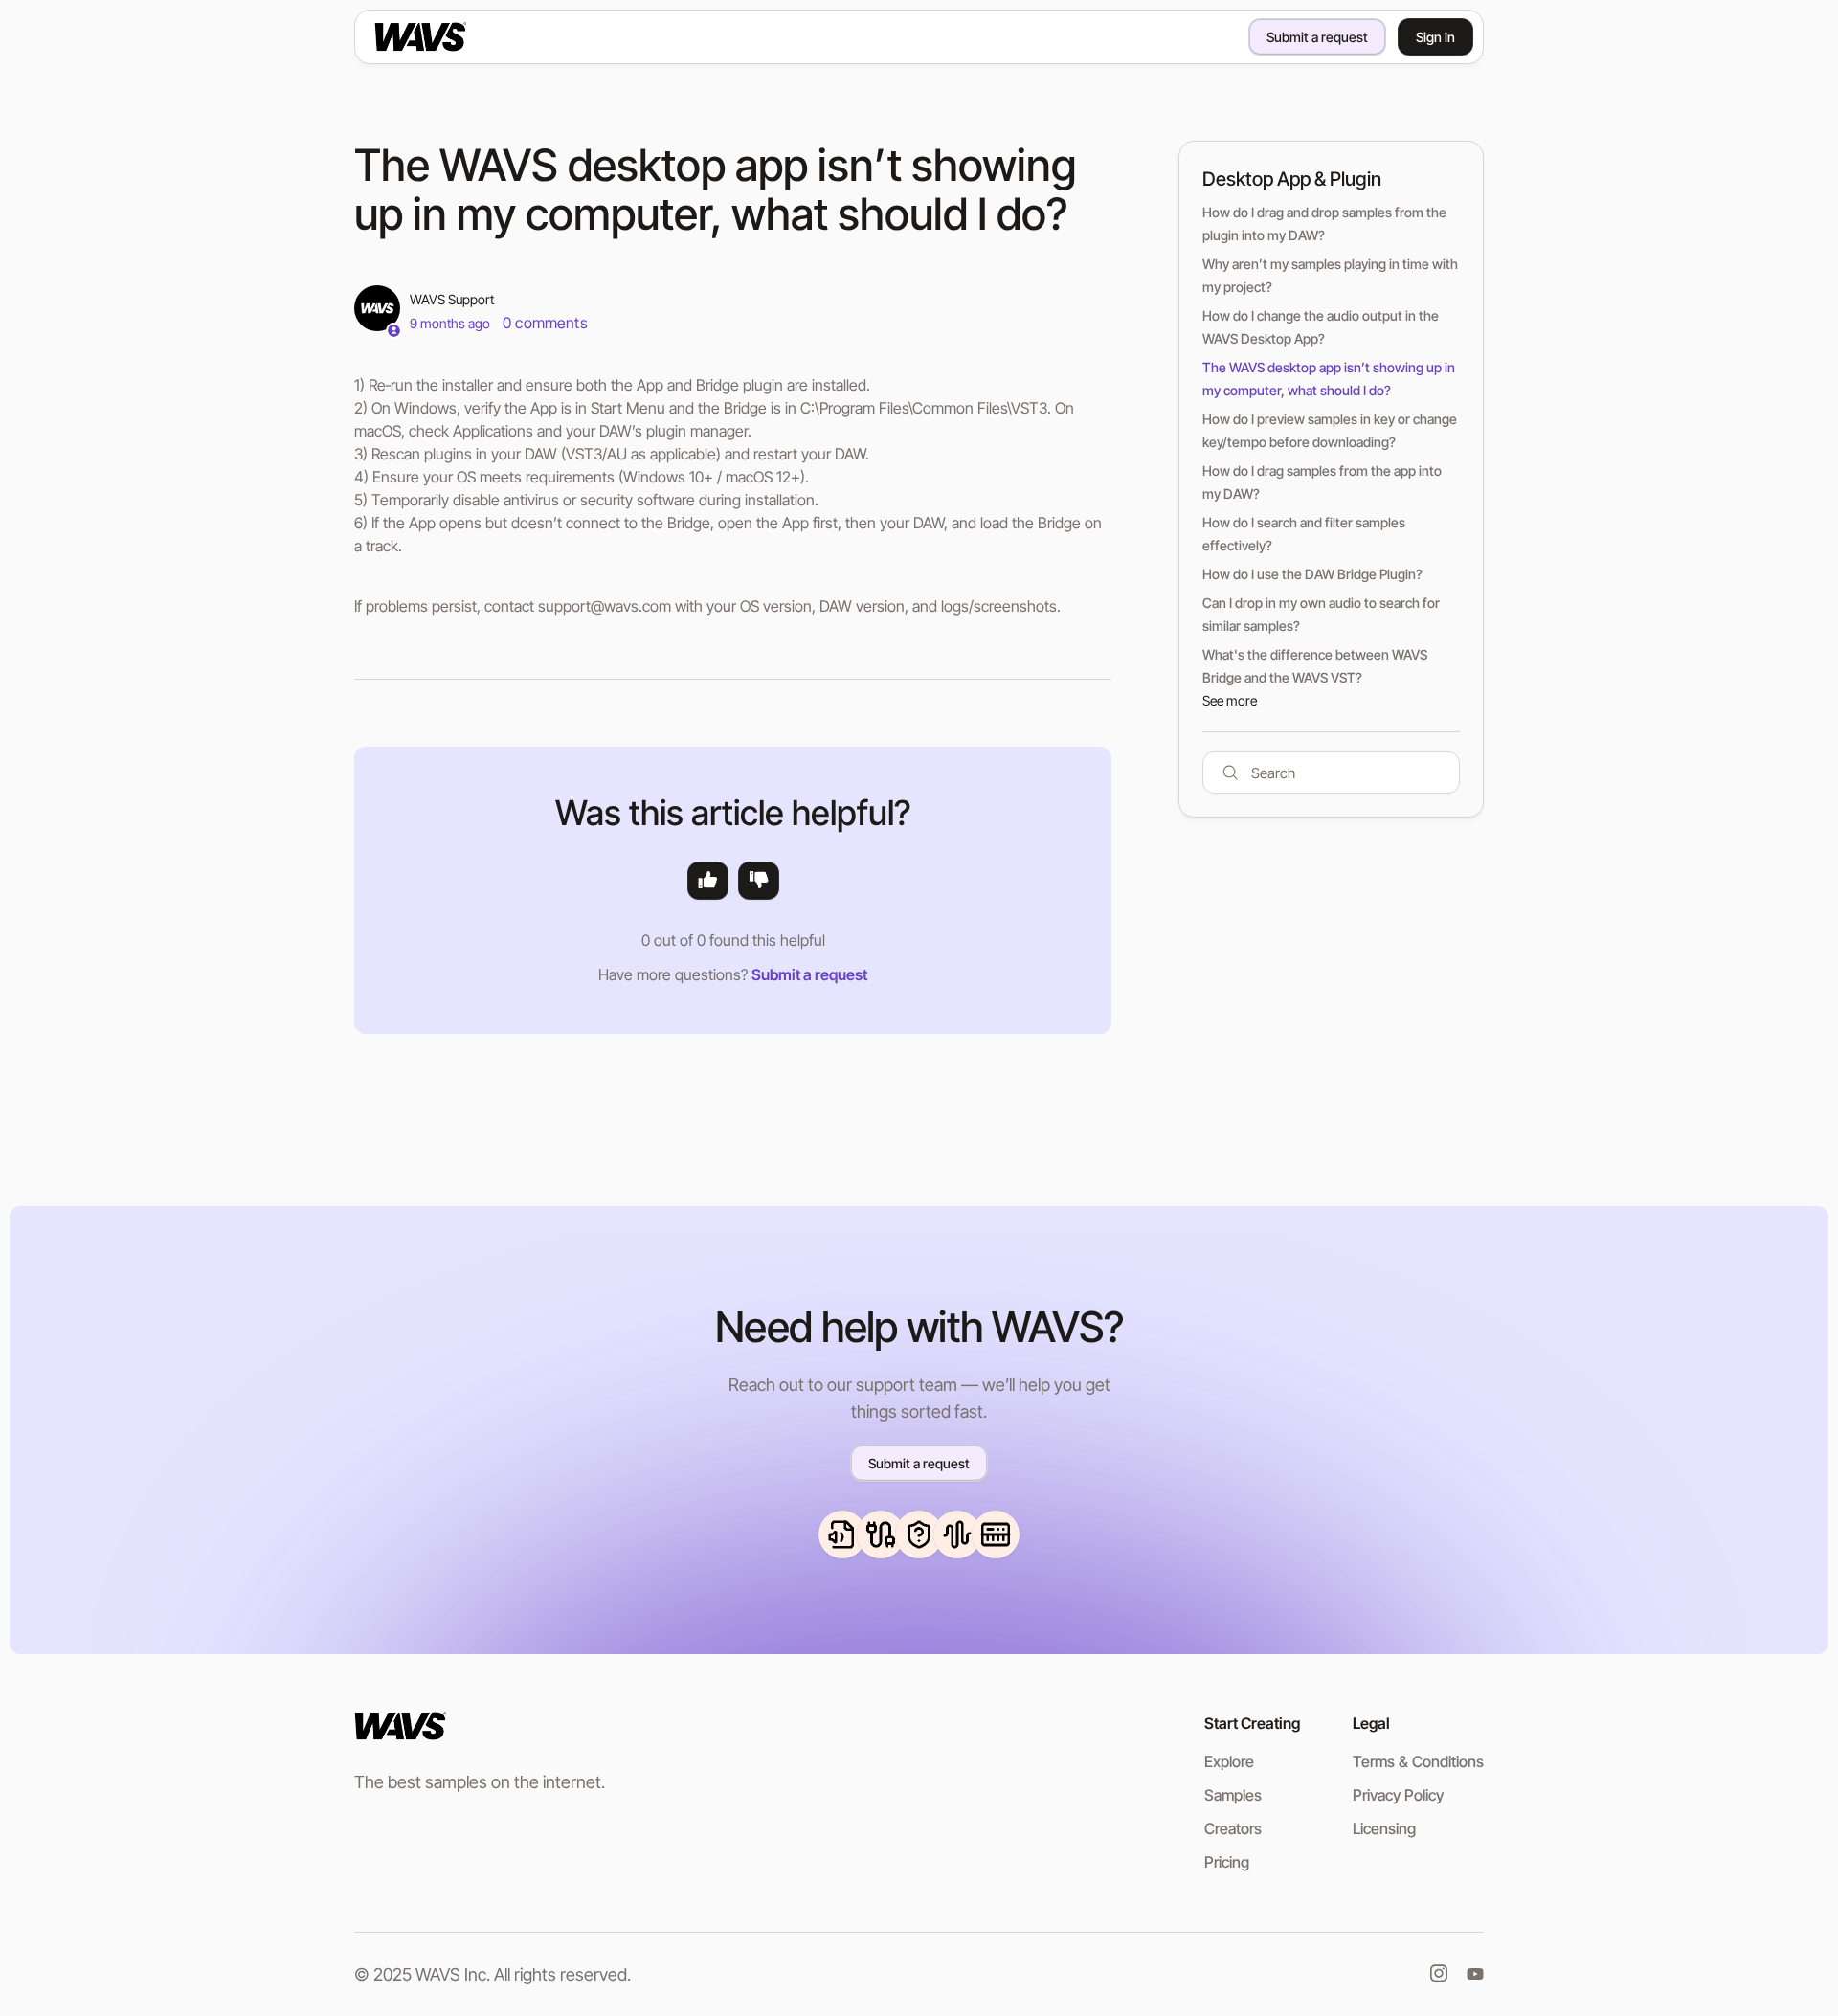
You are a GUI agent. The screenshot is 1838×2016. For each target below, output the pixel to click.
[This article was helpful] (708, 881)
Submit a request (1317, 37)
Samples (1233, 1795)
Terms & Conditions (1418, 1761)
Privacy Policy (1398, 1795)
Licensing (1384, 1828)
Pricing (1227, 1862)
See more (1230, 700)
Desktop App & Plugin (1292, 179)
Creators (1233, 1828)
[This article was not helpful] (759, 881)
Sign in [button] (1435, 37)
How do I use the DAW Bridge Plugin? (1312, 574)
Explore (1229, 1761)
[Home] (451, 36)
